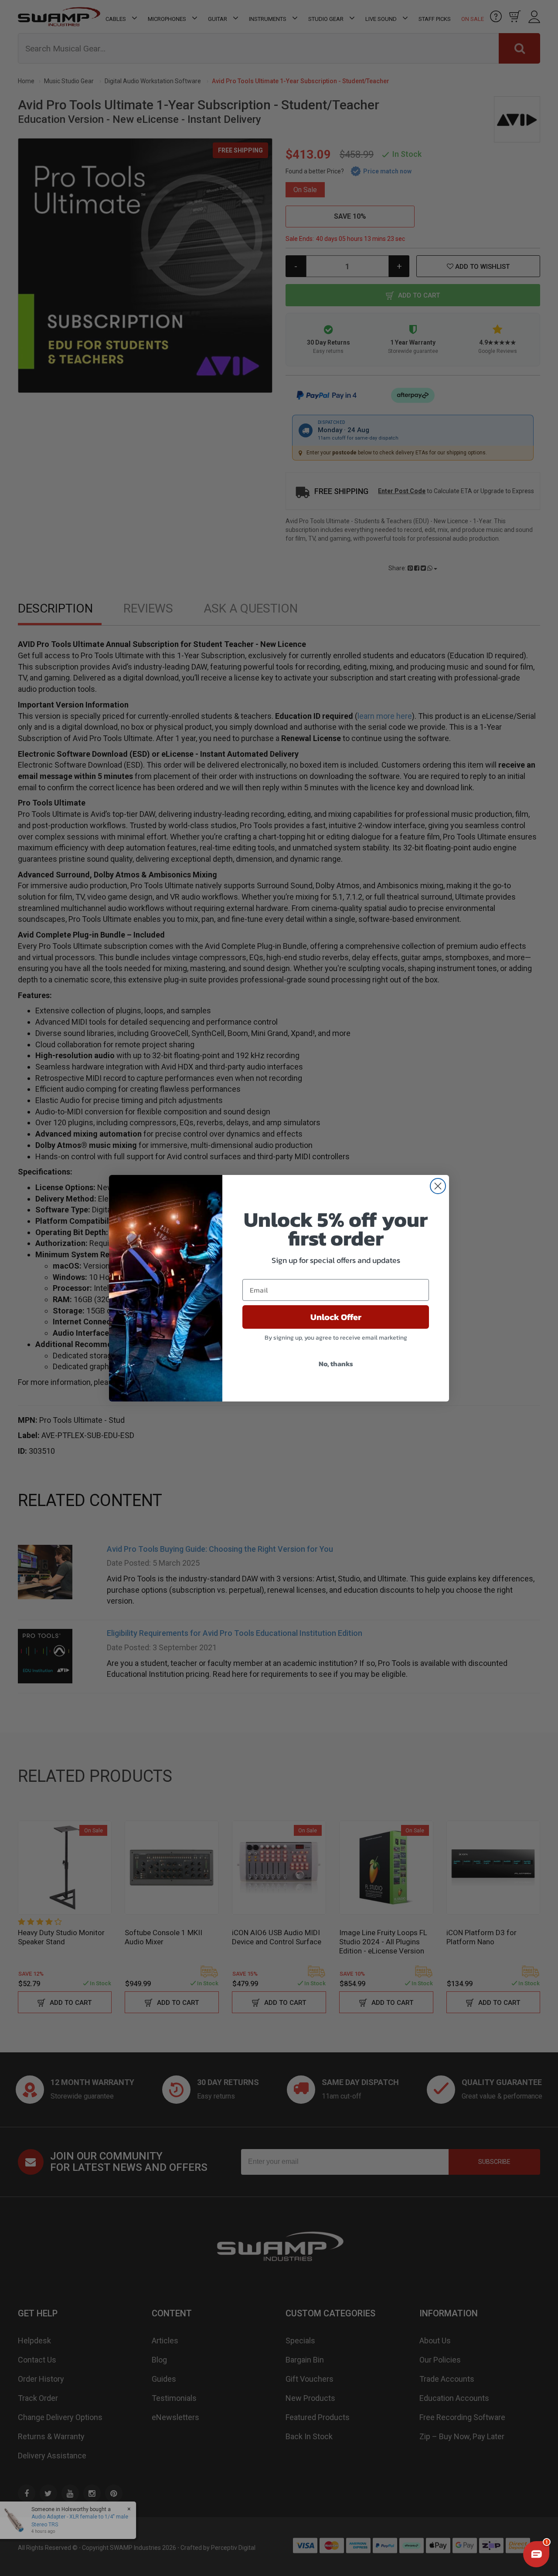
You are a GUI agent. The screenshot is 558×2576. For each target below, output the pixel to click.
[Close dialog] (438, 1186)
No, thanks (336, 1364)
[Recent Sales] (20, 2520)
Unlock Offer (336, 1317)
